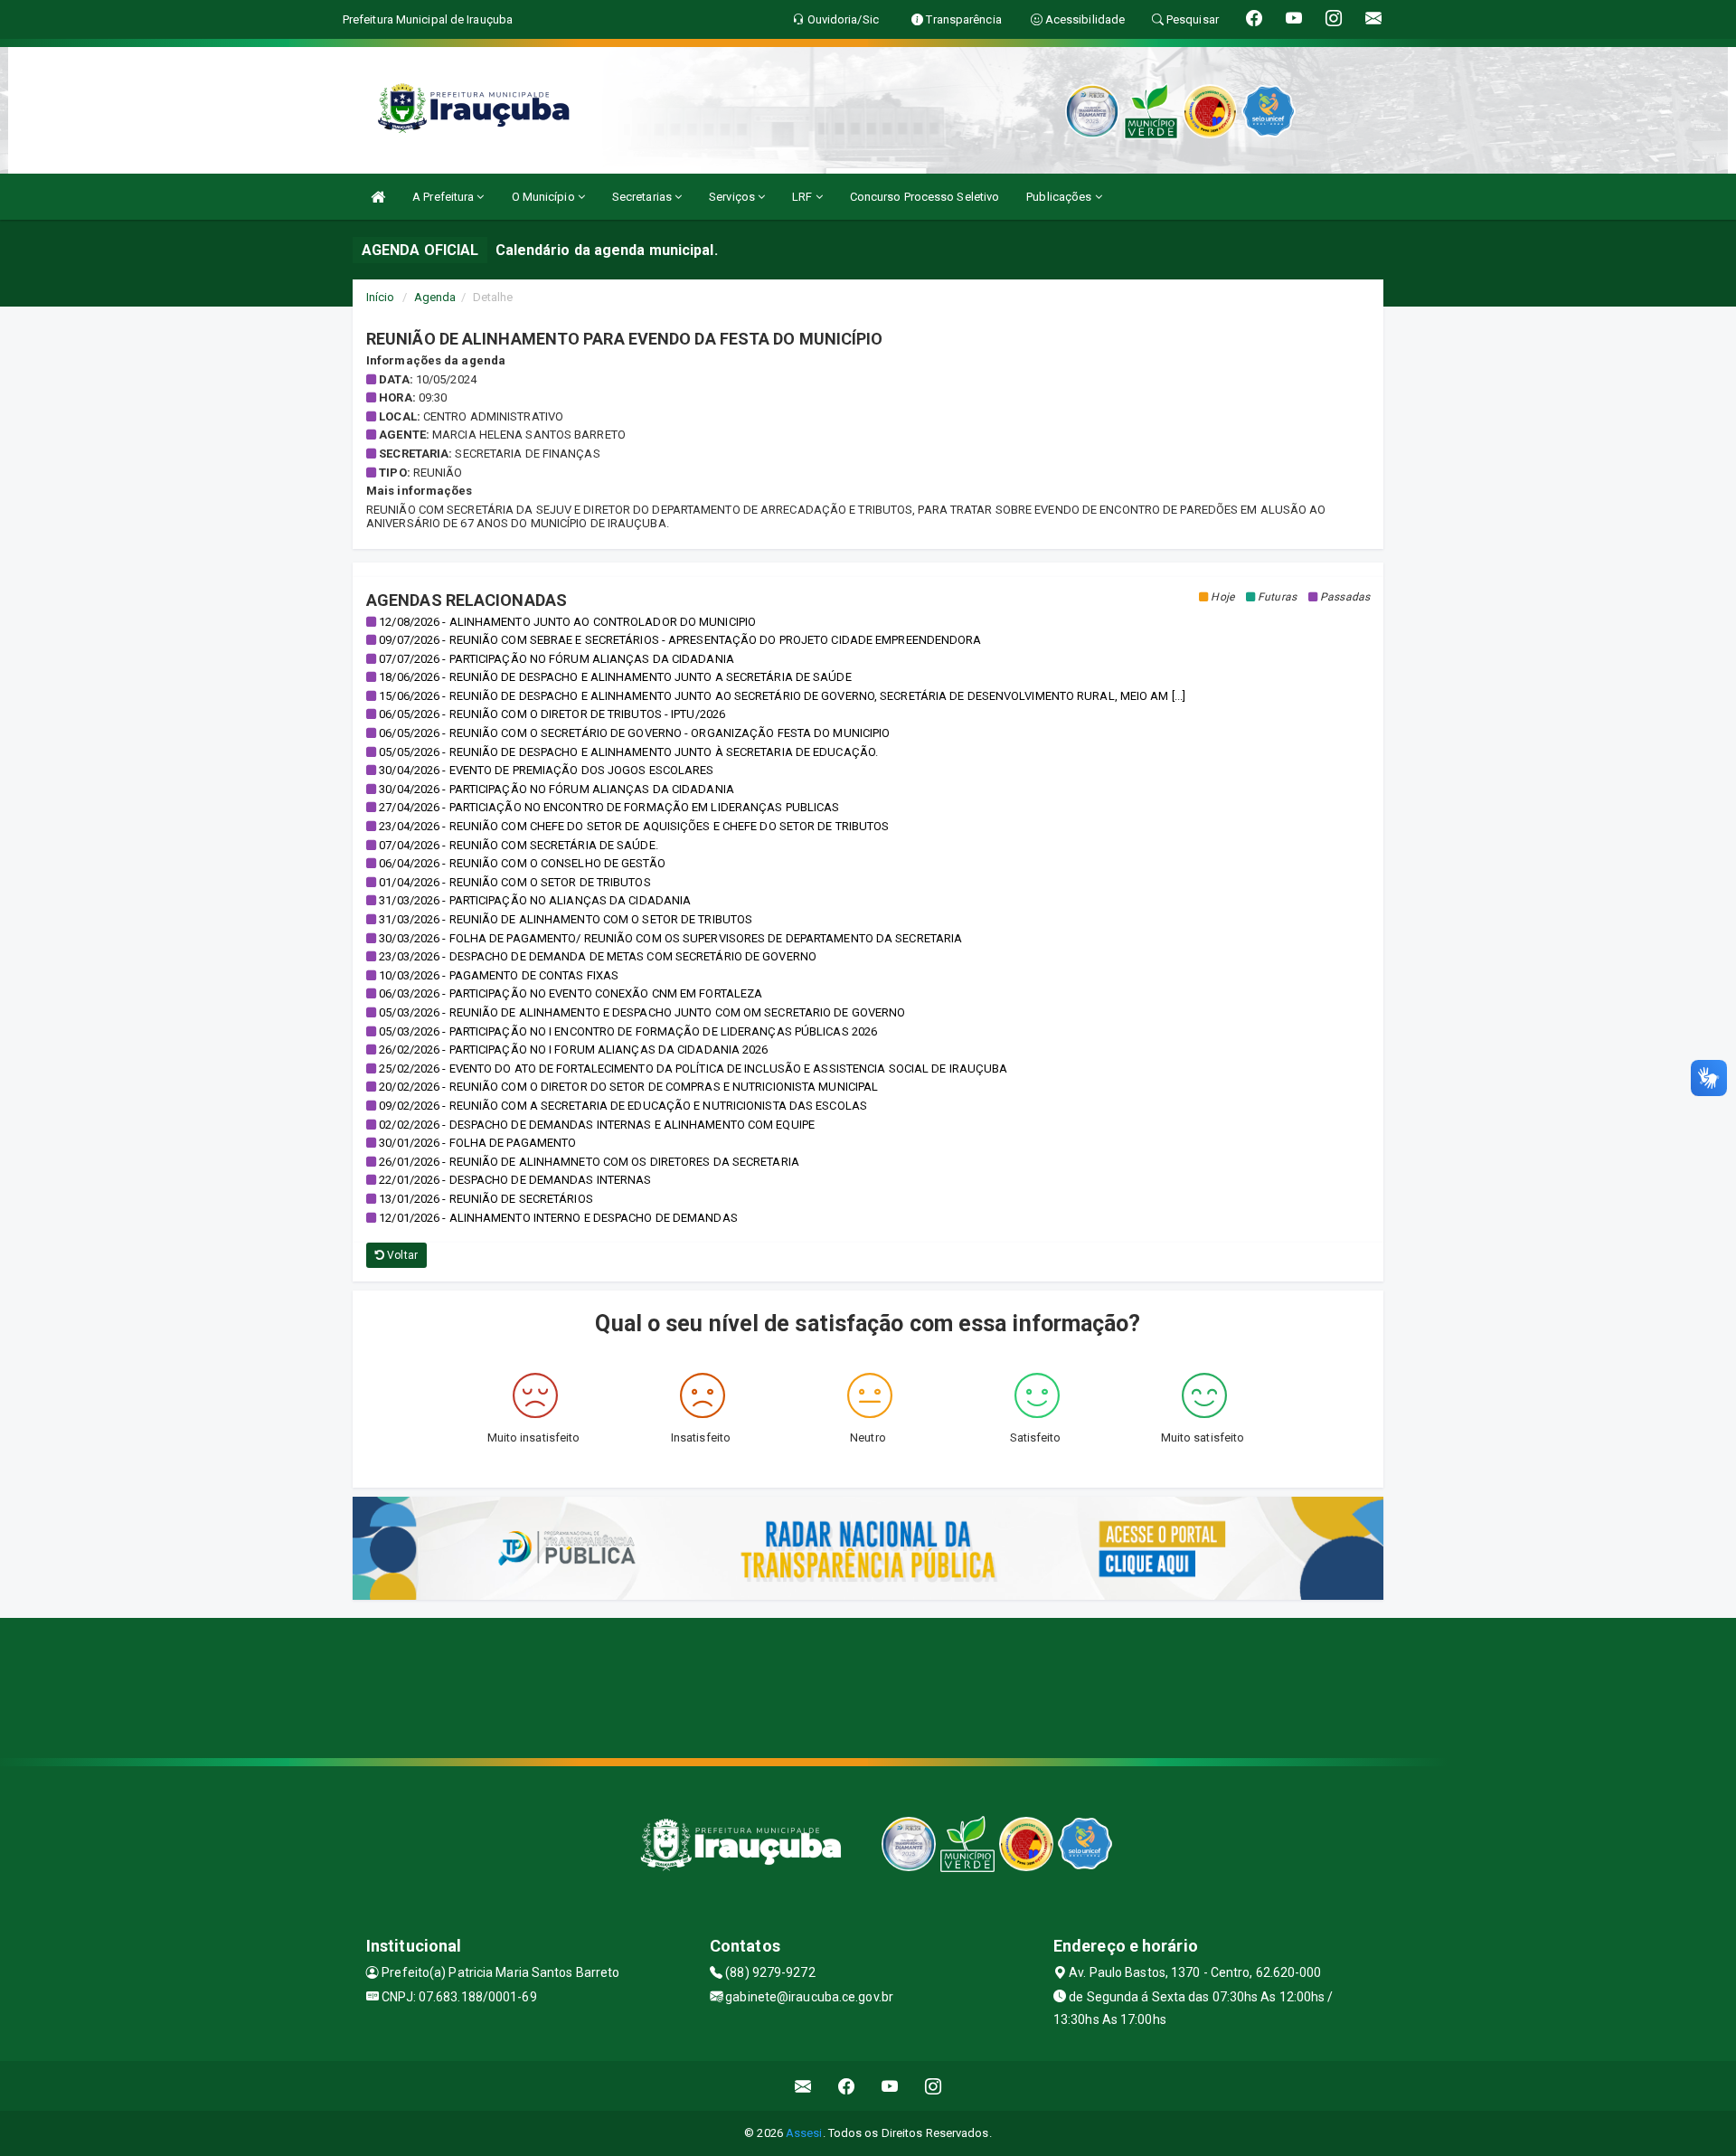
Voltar (401, 1255)
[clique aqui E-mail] (803, 2086)
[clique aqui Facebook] (847, 2086)
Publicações (1060, 197)
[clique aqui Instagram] (934, 2086)
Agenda (435, 297)
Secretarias (643, 197)
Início (381, 297)
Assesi (804, 2133)
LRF (803, 197)
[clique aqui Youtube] (890, 2086)
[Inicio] (378, 197)
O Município (545, 197)
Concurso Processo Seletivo (925, 197)
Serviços (733, 197)
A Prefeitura (444, 197)
